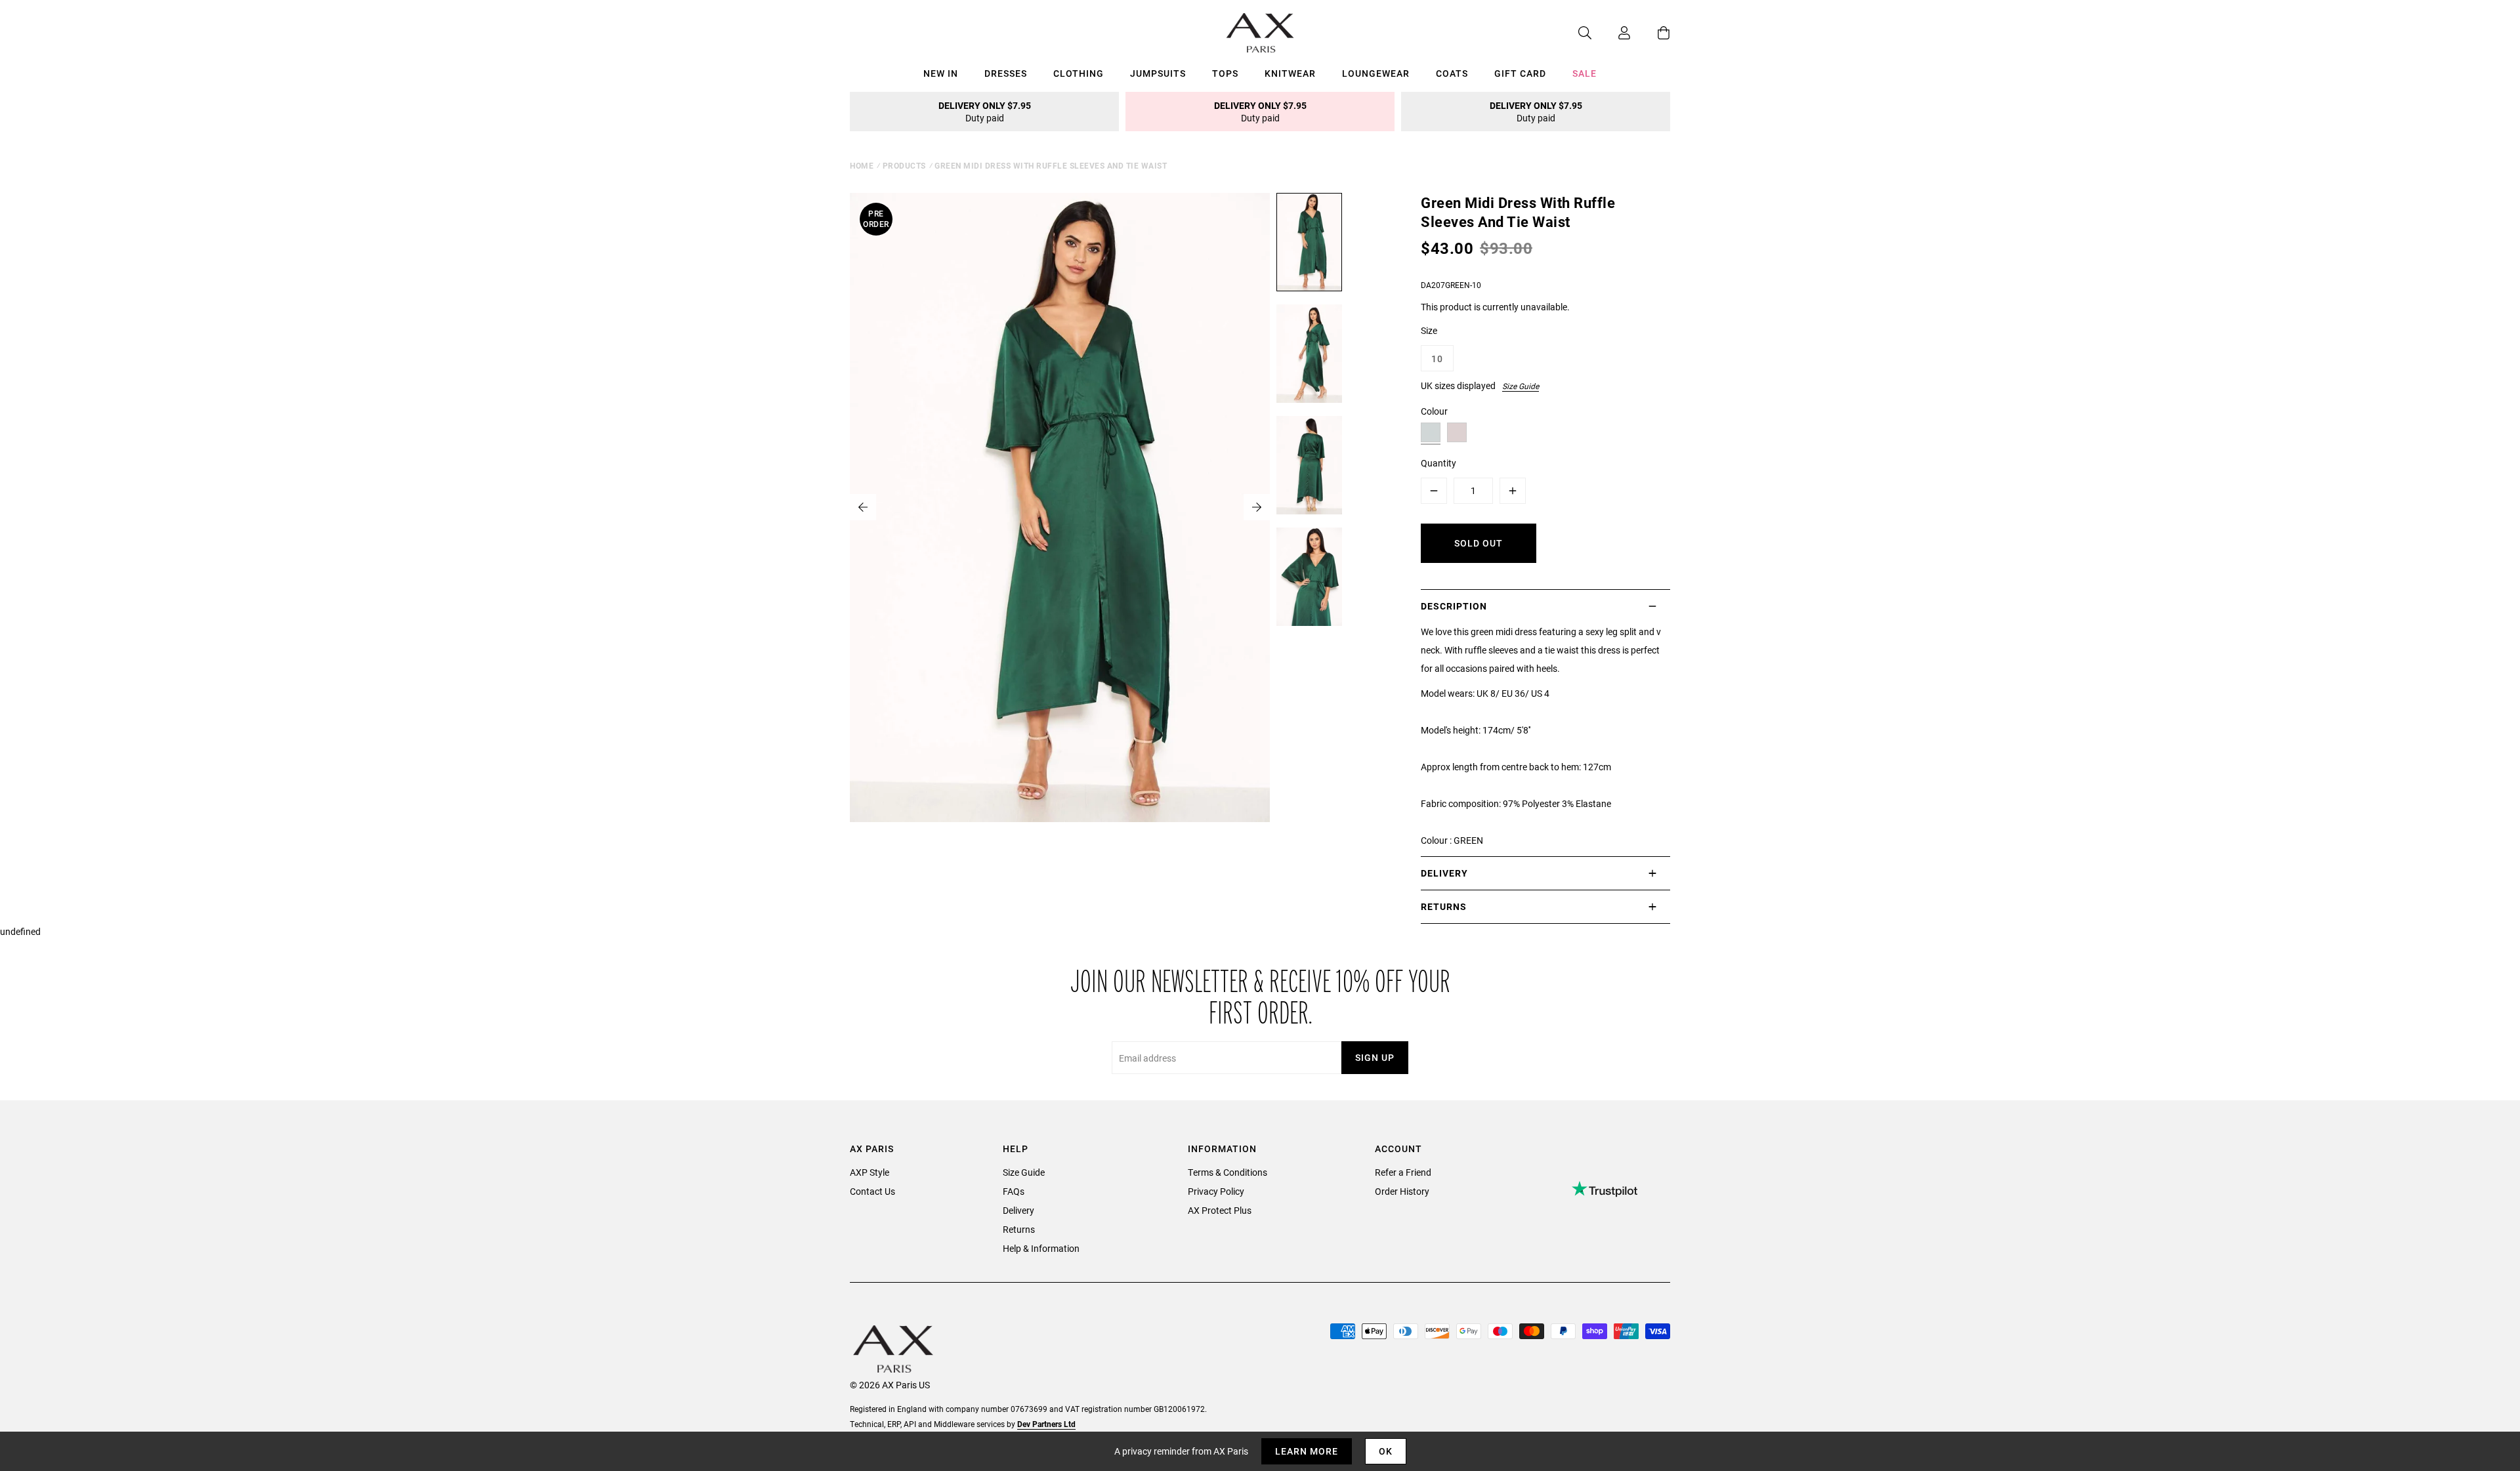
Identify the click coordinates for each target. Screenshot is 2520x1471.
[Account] (1611, 33)
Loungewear (1376, 73)
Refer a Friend (1403, 1172)
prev (863, 507)
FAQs (1014, 1191)
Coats (1452, 73)
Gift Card (1520, 73)
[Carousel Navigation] (1060, 507)
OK (1386, 1451)
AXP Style (870, 1172)
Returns (1019, 1229)
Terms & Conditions (1228, 1172)
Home (862, 165)
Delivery (1018, 1210)
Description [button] (1454, 606)
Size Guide (1521, 386)
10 (1437, 359)
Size (1429, 330)
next (1257, 507)
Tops (1225, 73)
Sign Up (1375, 1057)
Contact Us (872, 1191)
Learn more (1307, 1451)
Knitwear (1290, 73)
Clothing (1079, 73)
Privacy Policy (1216, 1191)
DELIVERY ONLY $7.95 (985, 112)
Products (904, 165)
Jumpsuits (1158, 73)
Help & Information (1041, 1248)
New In (941, 73)
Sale (1585, 73)
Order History (1402, 1191)
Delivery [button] (1444, 873)
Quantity (1438, 463)
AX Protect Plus (1220, 1210)
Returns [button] (1444, 906)
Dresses (1006, 73)
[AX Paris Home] (1260, 33)
